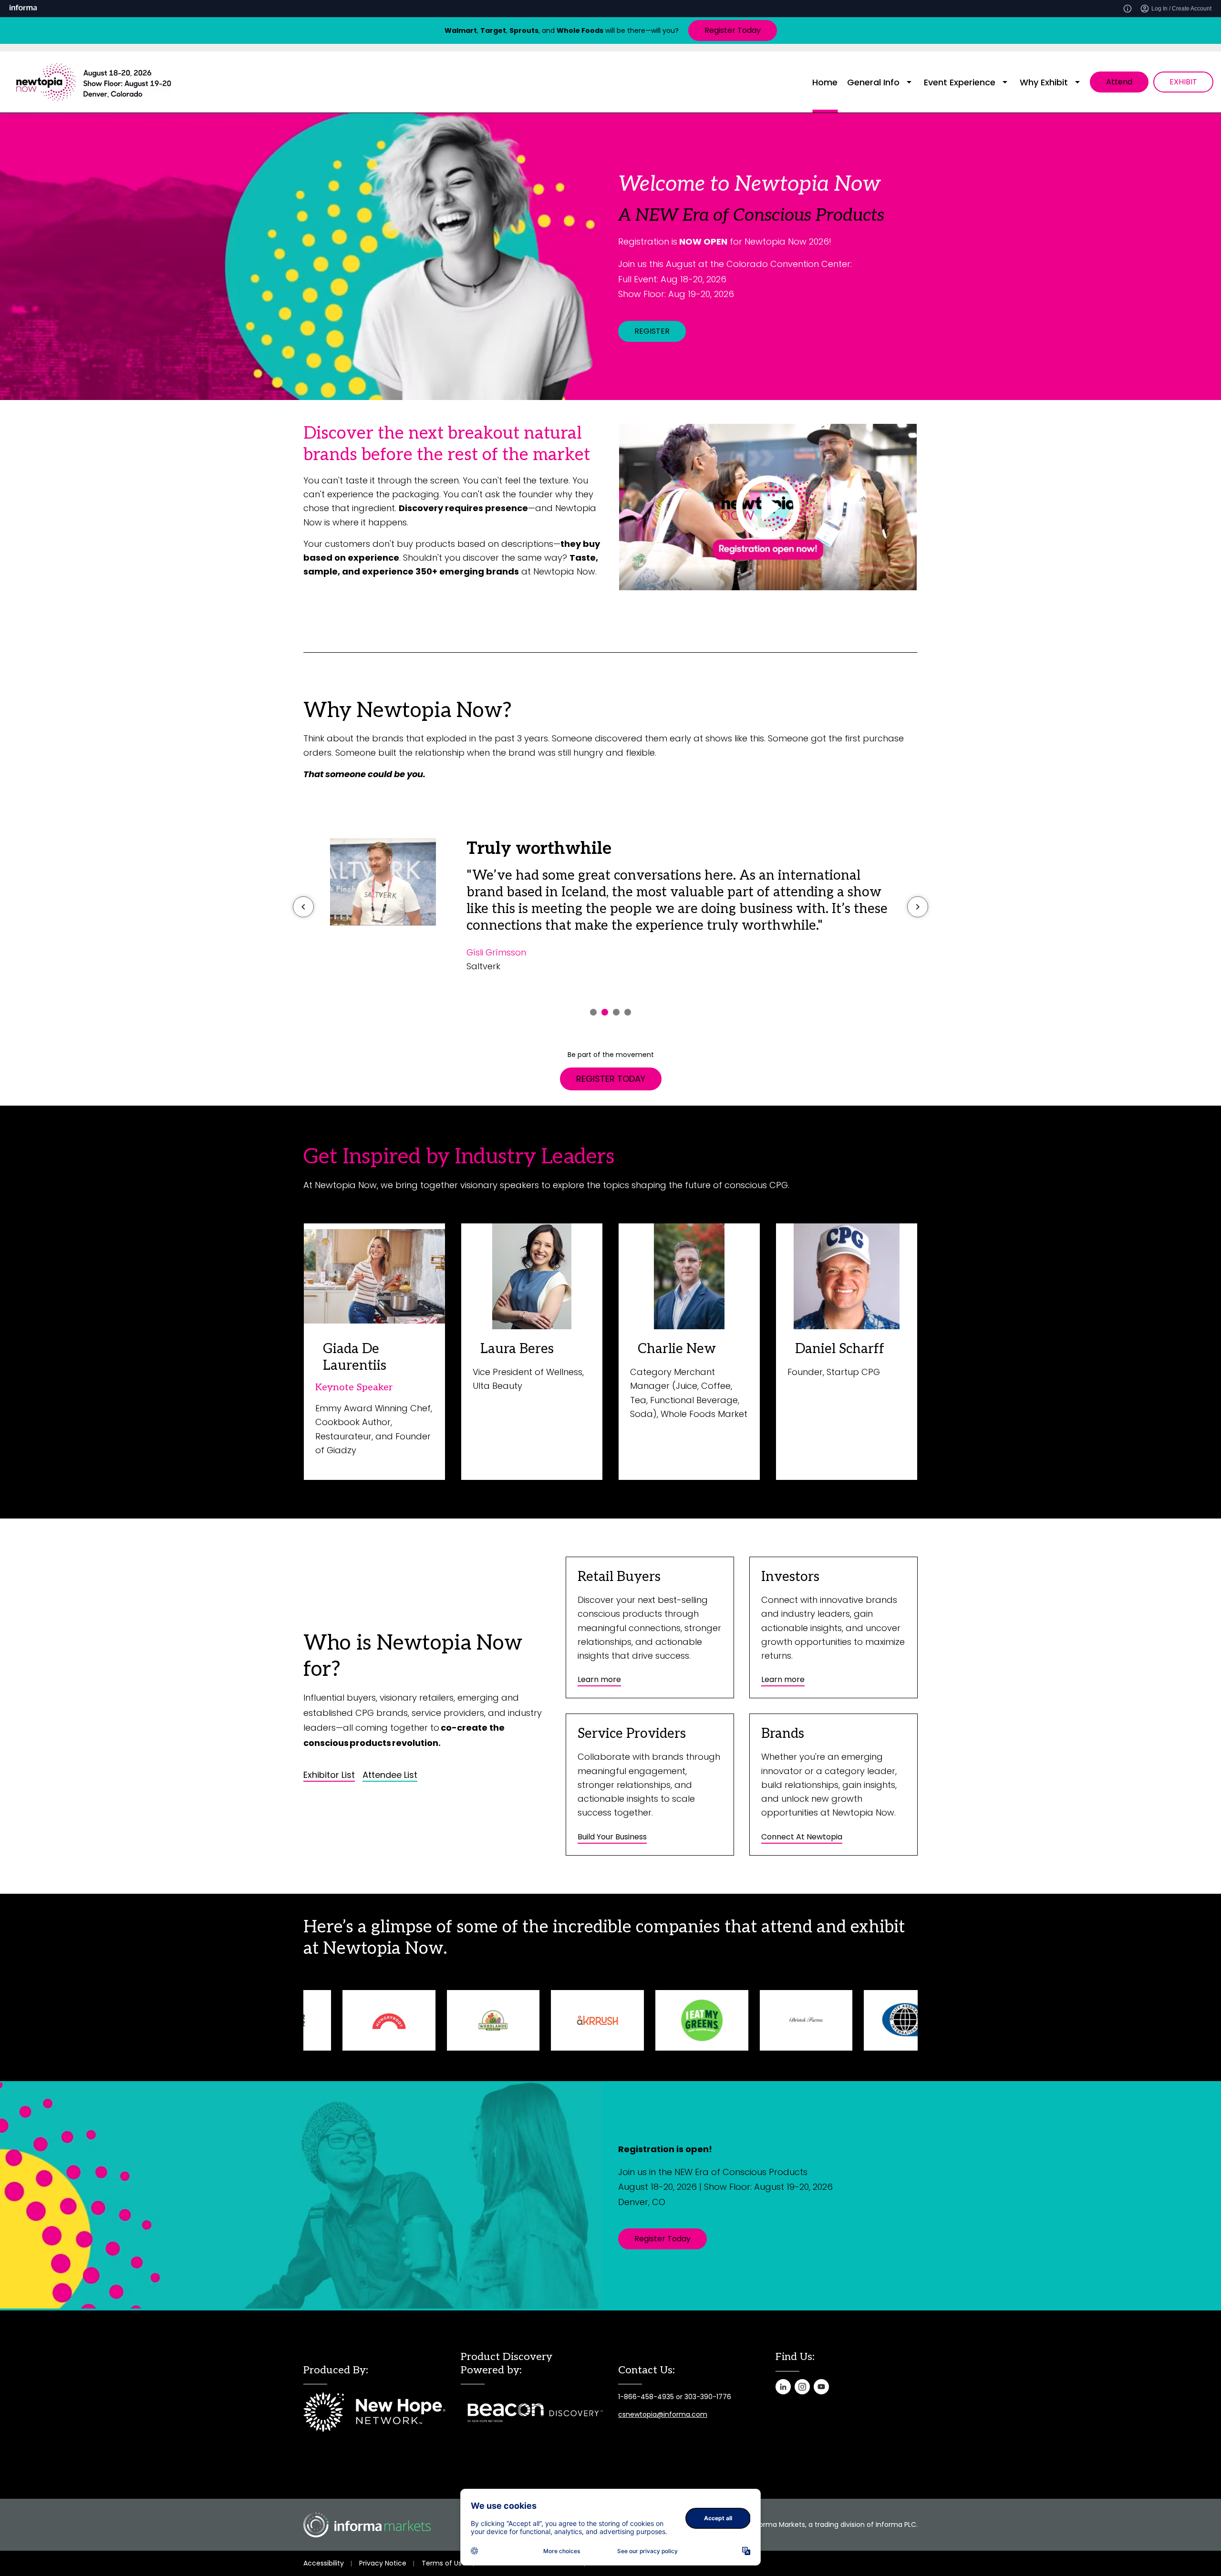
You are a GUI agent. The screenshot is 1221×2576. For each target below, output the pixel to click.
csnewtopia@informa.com (663, 2414)
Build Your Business (612, 1837)
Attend (1119, 82)
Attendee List (390, 1775)
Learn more (599, 1679)
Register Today (733, 30)
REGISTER (652, 331)
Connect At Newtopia (802, 1837)
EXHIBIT (1183, 82)
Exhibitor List (329, 1775)
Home (825, 82)
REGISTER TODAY (611, 1079)
